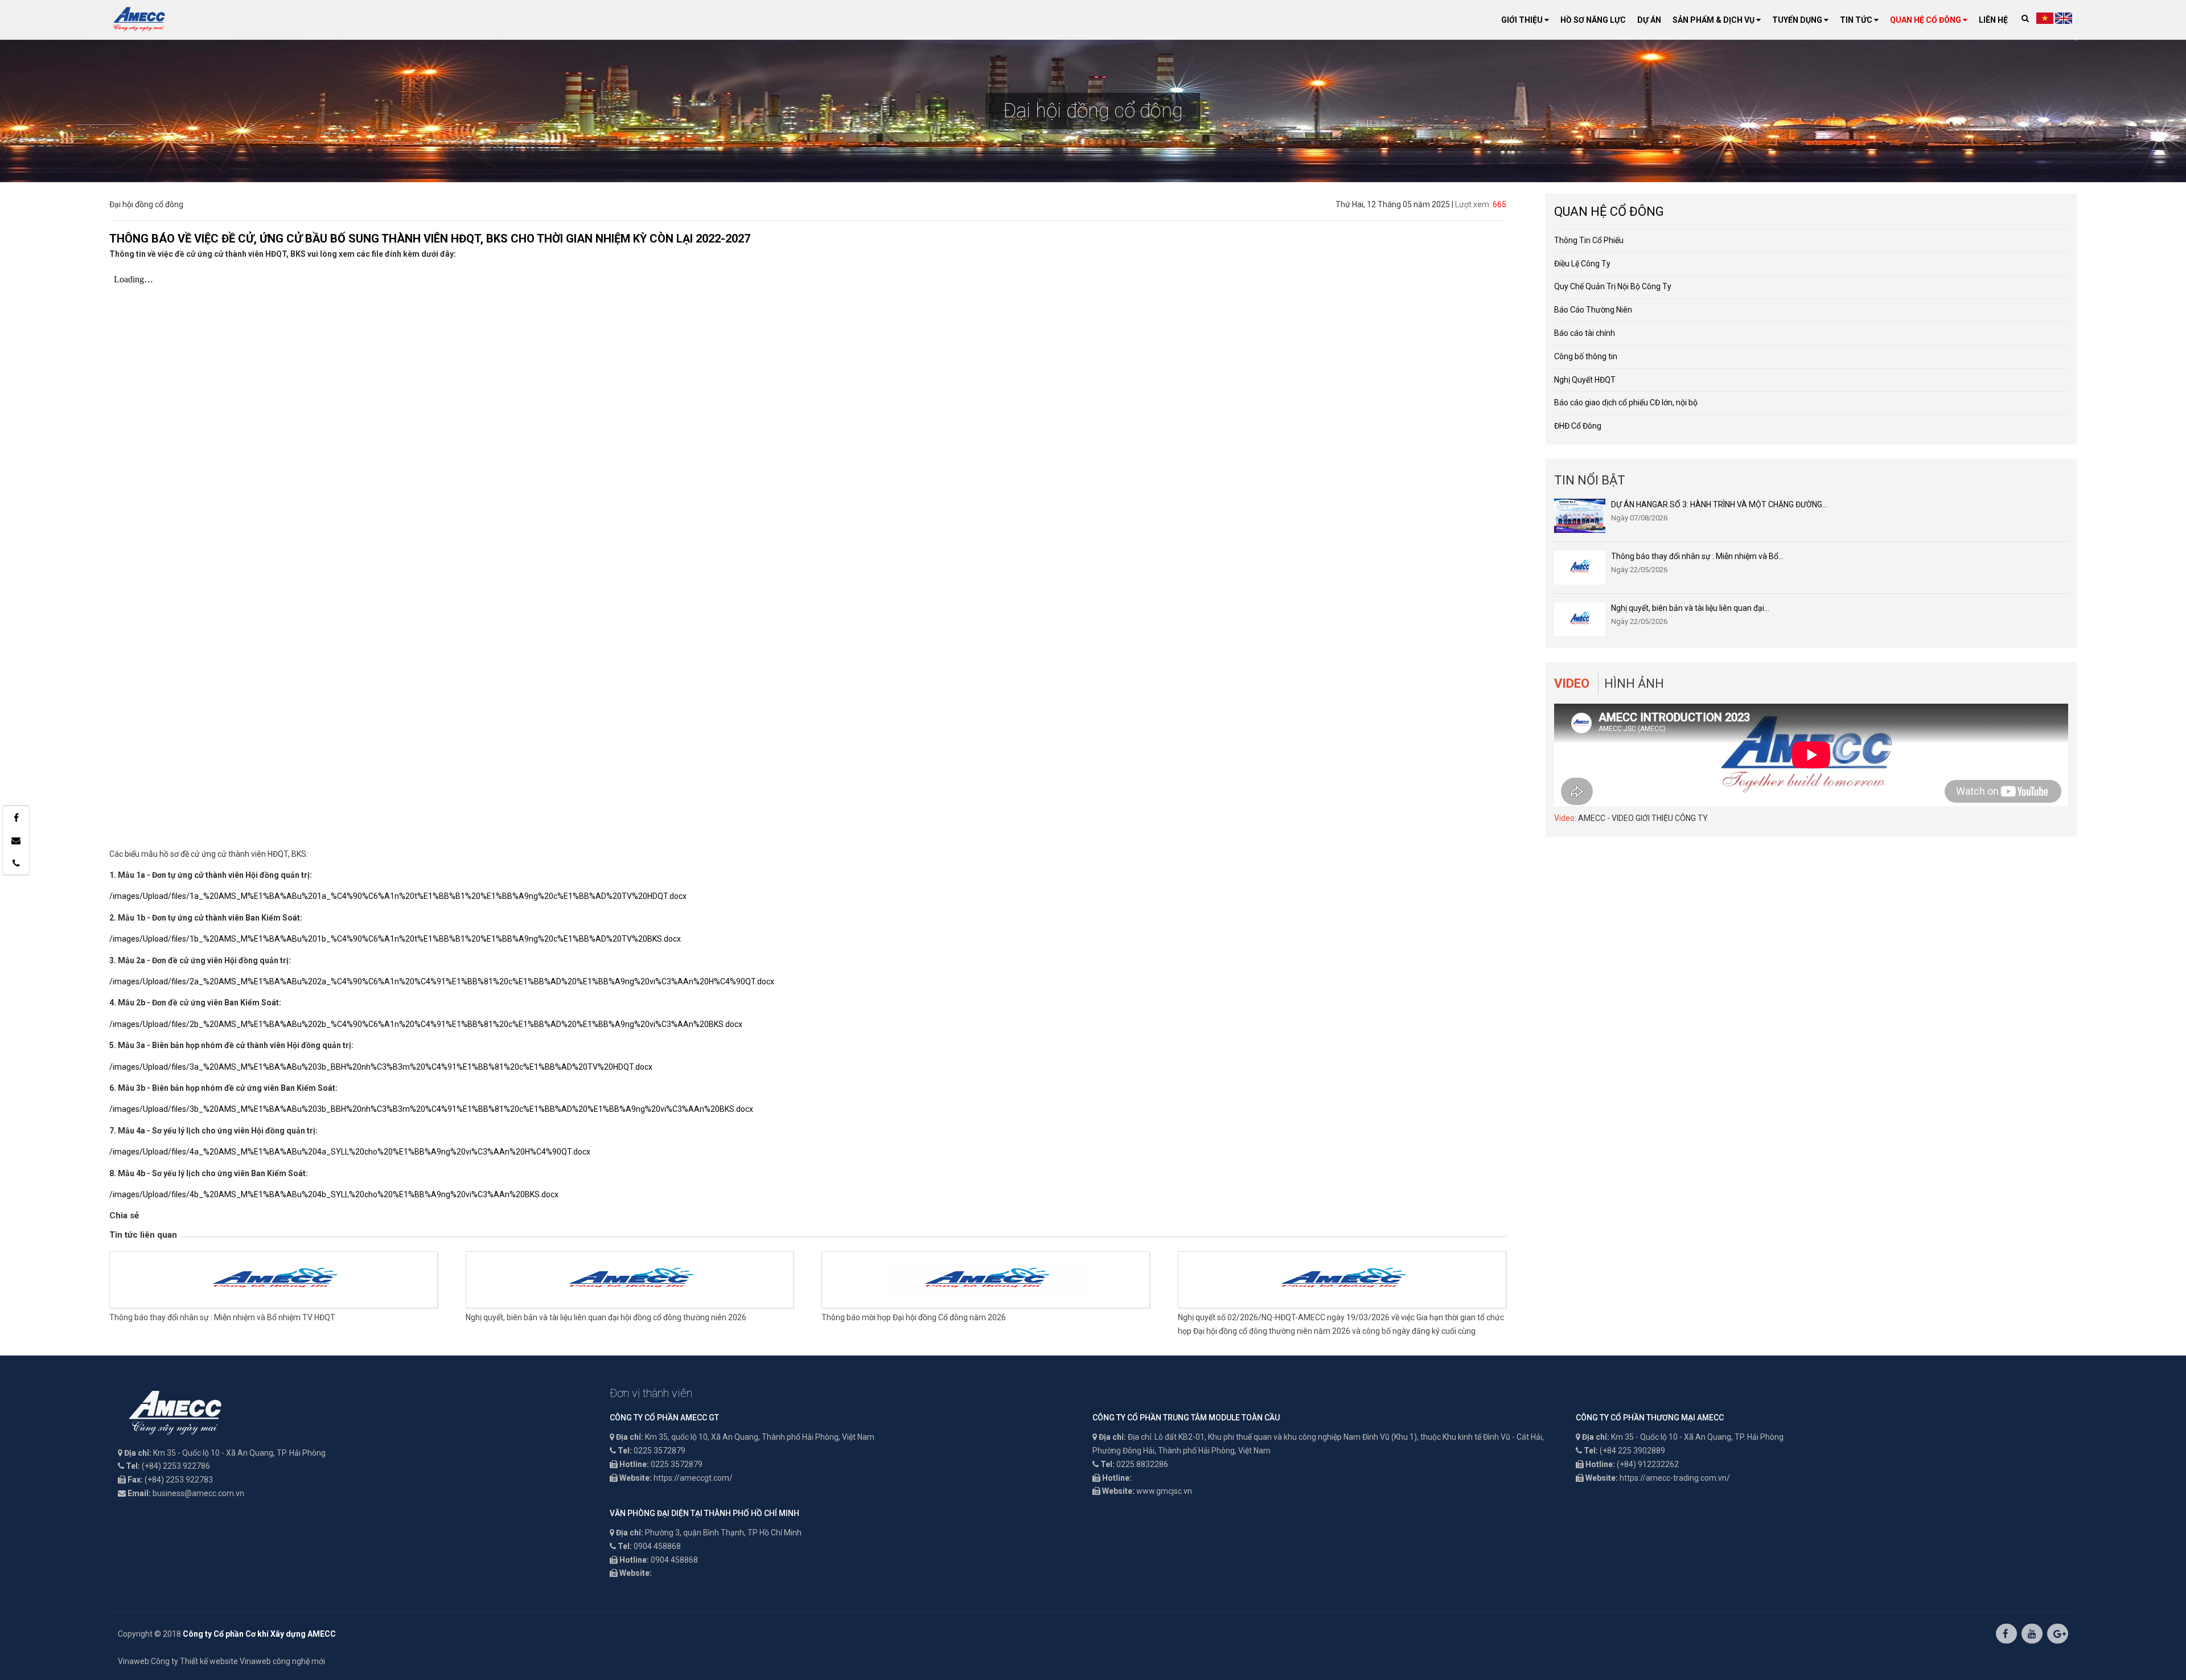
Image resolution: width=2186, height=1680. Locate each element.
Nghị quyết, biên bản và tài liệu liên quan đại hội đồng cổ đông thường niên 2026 (606, 1317)
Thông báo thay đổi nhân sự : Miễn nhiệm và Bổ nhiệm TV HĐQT (222, 1317)
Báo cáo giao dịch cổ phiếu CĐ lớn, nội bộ (1626, 402)
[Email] (16, 840)
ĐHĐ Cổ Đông (1578, 426)
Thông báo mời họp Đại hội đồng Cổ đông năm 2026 (914, 1317)
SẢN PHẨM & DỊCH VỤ (1714, 20)
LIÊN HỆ (1993, 20)
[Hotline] (16, 863)
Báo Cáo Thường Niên (1593, 310)
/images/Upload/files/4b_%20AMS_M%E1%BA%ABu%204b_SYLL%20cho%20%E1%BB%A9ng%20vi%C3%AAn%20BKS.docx (334, 1194)
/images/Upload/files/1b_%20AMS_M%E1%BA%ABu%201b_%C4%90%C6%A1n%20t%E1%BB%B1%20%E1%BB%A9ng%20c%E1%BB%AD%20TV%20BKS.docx (395, 939)
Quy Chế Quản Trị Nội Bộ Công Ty (1613, 286)
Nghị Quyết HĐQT (1585, 380)
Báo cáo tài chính (1585, 333)
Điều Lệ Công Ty (1582, 264)
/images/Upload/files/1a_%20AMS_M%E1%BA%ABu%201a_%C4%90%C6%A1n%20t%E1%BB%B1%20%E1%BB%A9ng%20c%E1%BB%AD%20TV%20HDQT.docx (398, 896)
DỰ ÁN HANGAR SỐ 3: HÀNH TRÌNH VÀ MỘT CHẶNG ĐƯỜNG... (1719, 504)
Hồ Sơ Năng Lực (1593, 20)
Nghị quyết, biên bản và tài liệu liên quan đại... (1690, 608)
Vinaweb (133, 1661)
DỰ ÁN (1649, 20)
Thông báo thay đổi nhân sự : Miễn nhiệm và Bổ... (1697, 556)
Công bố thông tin (1586, 356)
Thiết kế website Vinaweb (225, 1661)
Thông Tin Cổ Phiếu (1589, 240)
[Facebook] (16, 818)
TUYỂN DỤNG (1798, 20)
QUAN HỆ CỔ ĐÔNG (1926, 20)
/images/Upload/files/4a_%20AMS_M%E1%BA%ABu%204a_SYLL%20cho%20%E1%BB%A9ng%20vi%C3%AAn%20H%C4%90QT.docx (350, 1152)
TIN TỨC (1857, 20)
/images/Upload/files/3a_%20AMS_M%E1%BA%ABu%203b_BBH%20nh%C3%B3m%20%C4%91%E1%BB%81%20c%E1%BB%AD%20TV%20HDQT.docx (381, 1067)
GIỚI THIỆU (1523, 20)
